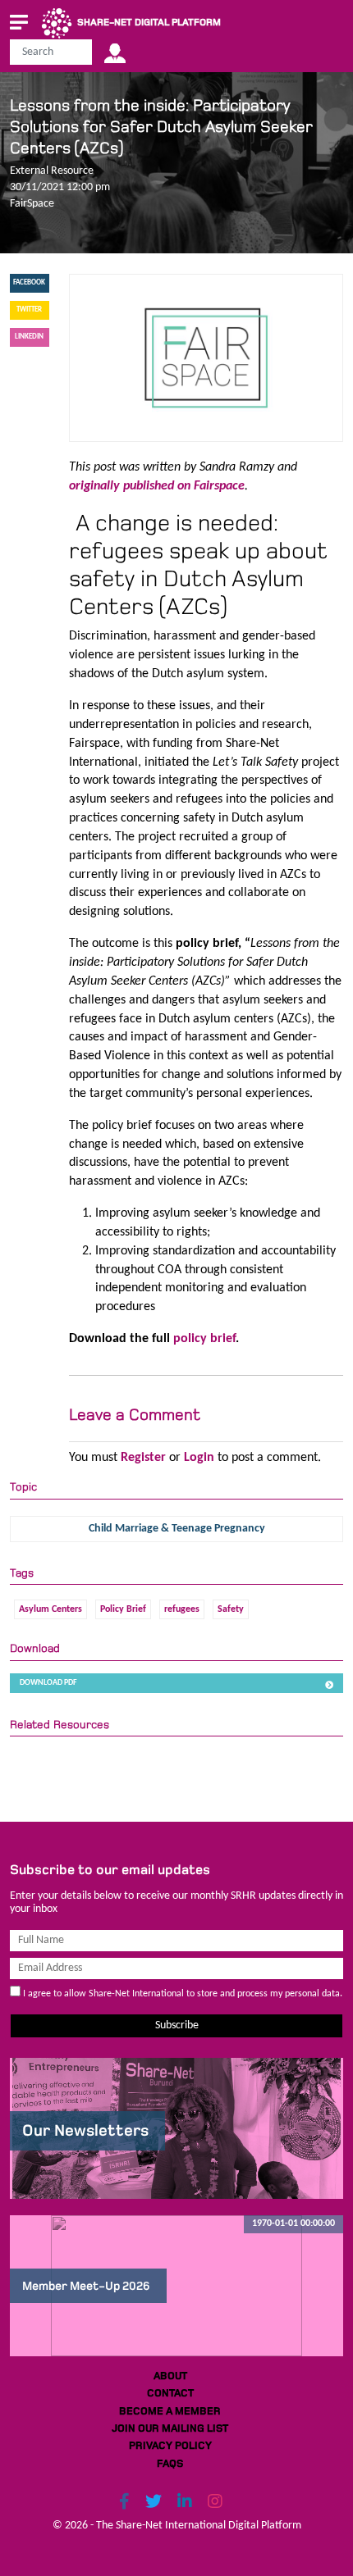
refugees (182, 1609)
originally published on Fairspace (157, 486)
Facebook (29, 282)
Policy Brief (123, 1609)
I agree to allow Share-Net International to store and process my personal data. (181, 1994)
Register (143, 1458)
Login (199, 1458)
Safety (231, 1609)
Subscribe (177, 2025)
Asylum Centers (50, 1609)
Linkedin (29, 337)
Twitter (29, 309)
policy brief (204, 1339)
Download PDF (48, 1683)
